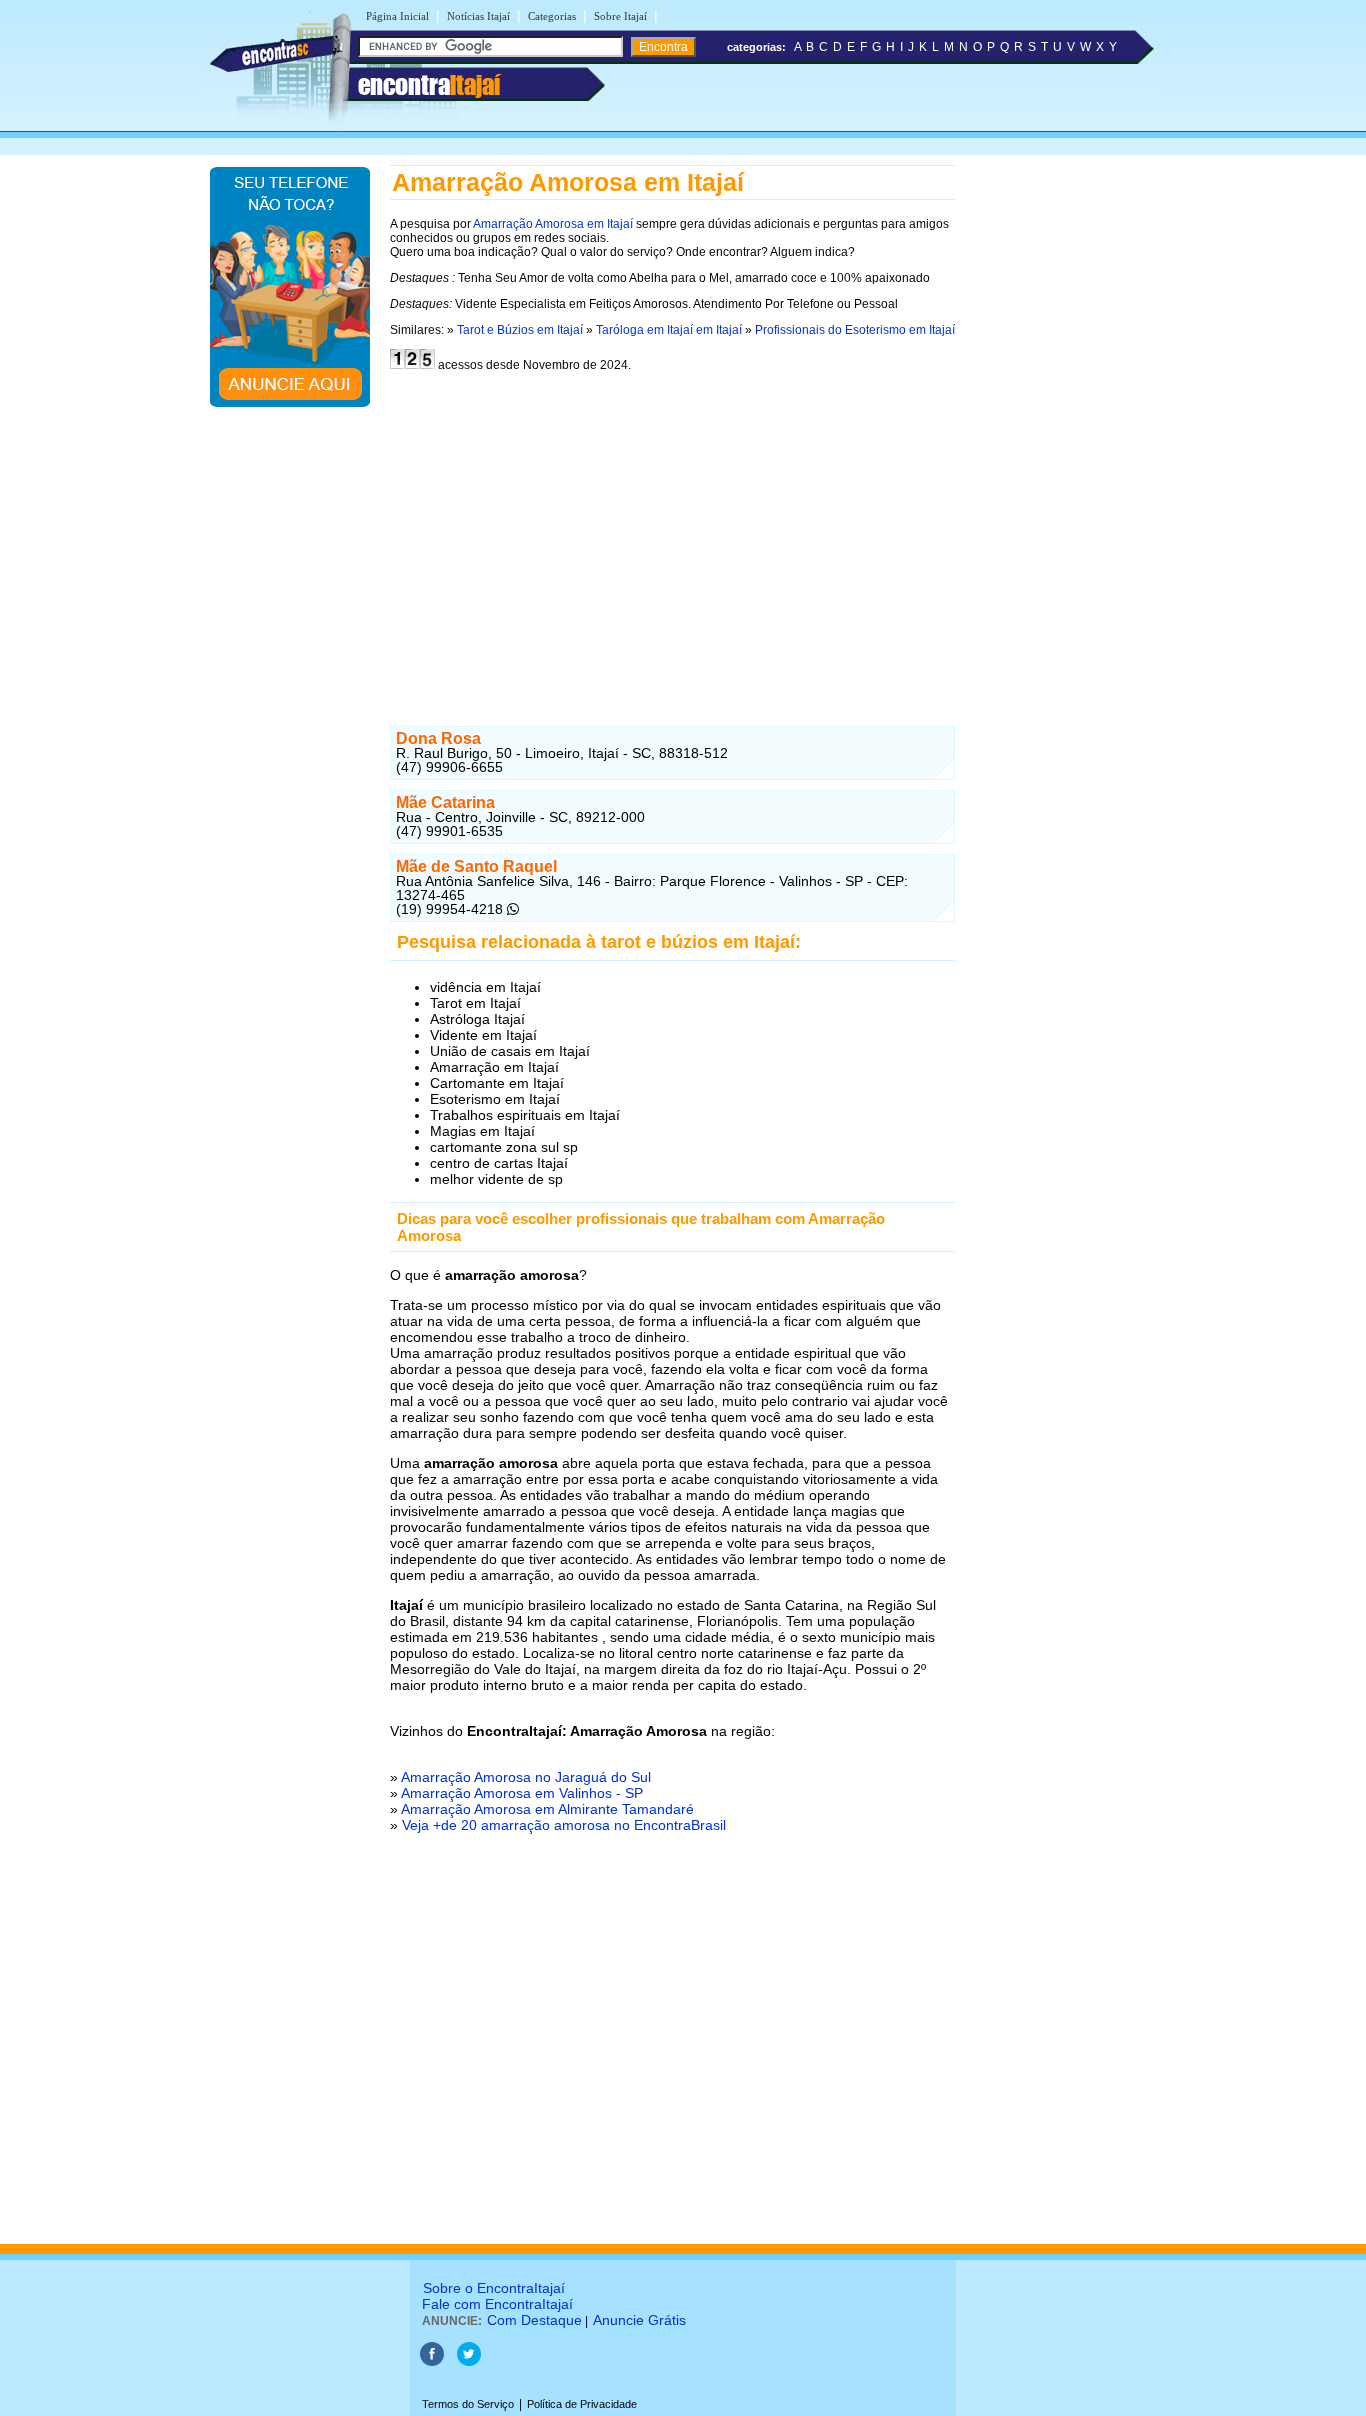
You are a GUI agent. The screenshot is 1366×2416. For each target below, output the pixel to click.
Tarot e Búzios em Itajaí (520, 330)
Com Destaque (534, 2320)
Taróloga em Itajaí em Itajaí (669, 330)
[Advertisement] (672, 538)
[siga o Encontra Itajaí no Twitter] (469, 2362)
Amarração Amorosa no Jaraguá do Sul (526, 1777)
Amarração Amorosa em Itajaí (553, 224)
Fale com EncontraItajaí (497, 2304)
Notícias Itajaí (478, 16)
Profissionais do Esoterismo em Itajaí (855, 330)
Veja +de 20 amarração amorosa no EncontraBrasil (564, 1825)
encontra (429, 85)
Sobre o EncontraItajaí (494, 2288)
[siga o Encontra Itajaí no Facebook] (433, 2362)
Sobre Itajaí (620, 16)
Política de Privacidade (582, 2404)
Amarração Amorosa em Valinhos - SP (522, 1793)
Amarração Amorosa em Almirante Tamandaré (547, 1809)
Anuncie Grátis (639, 2320)
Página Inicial (397, 16)
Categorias (552, 16)
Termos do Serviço (468, 2404)
